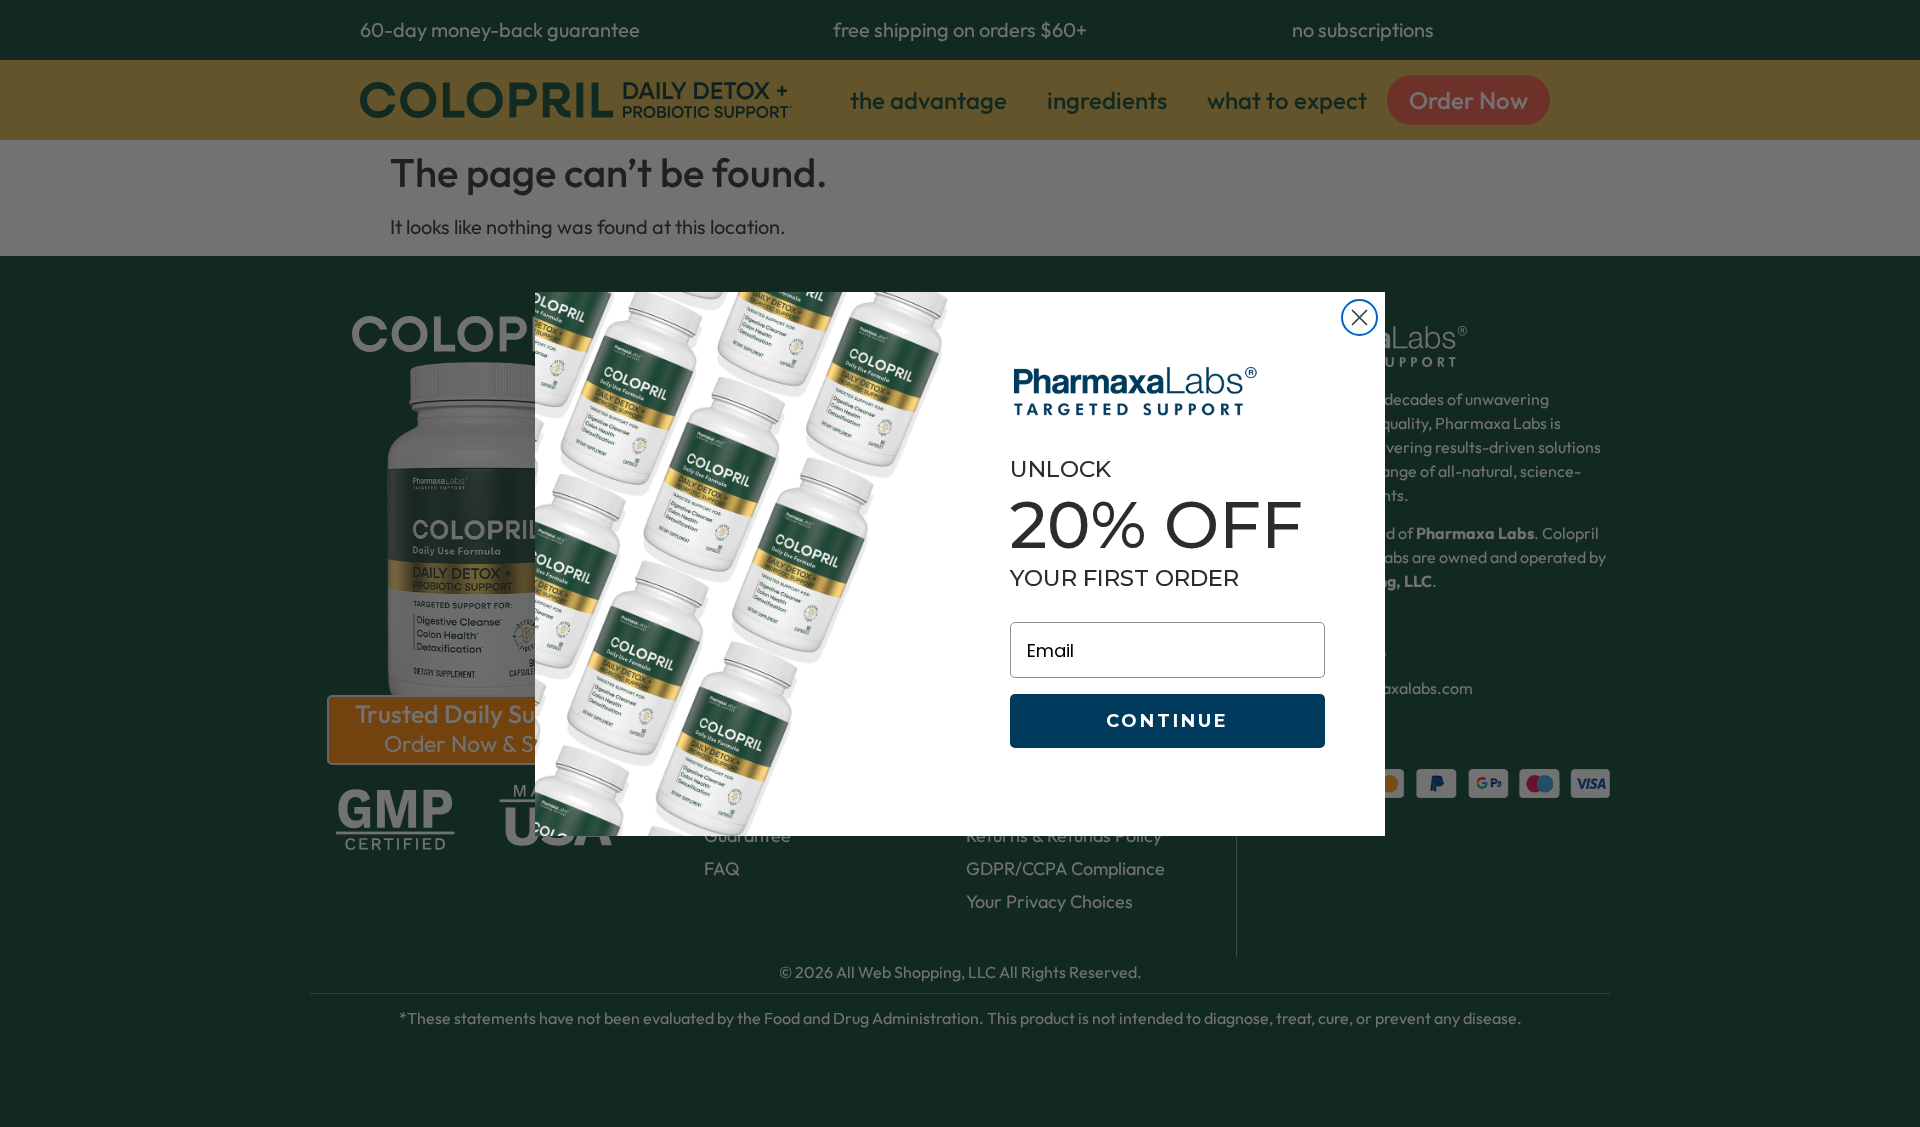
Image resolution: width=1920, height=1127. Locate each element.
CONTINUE (1167, 721)
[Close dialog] (1359, 317)
